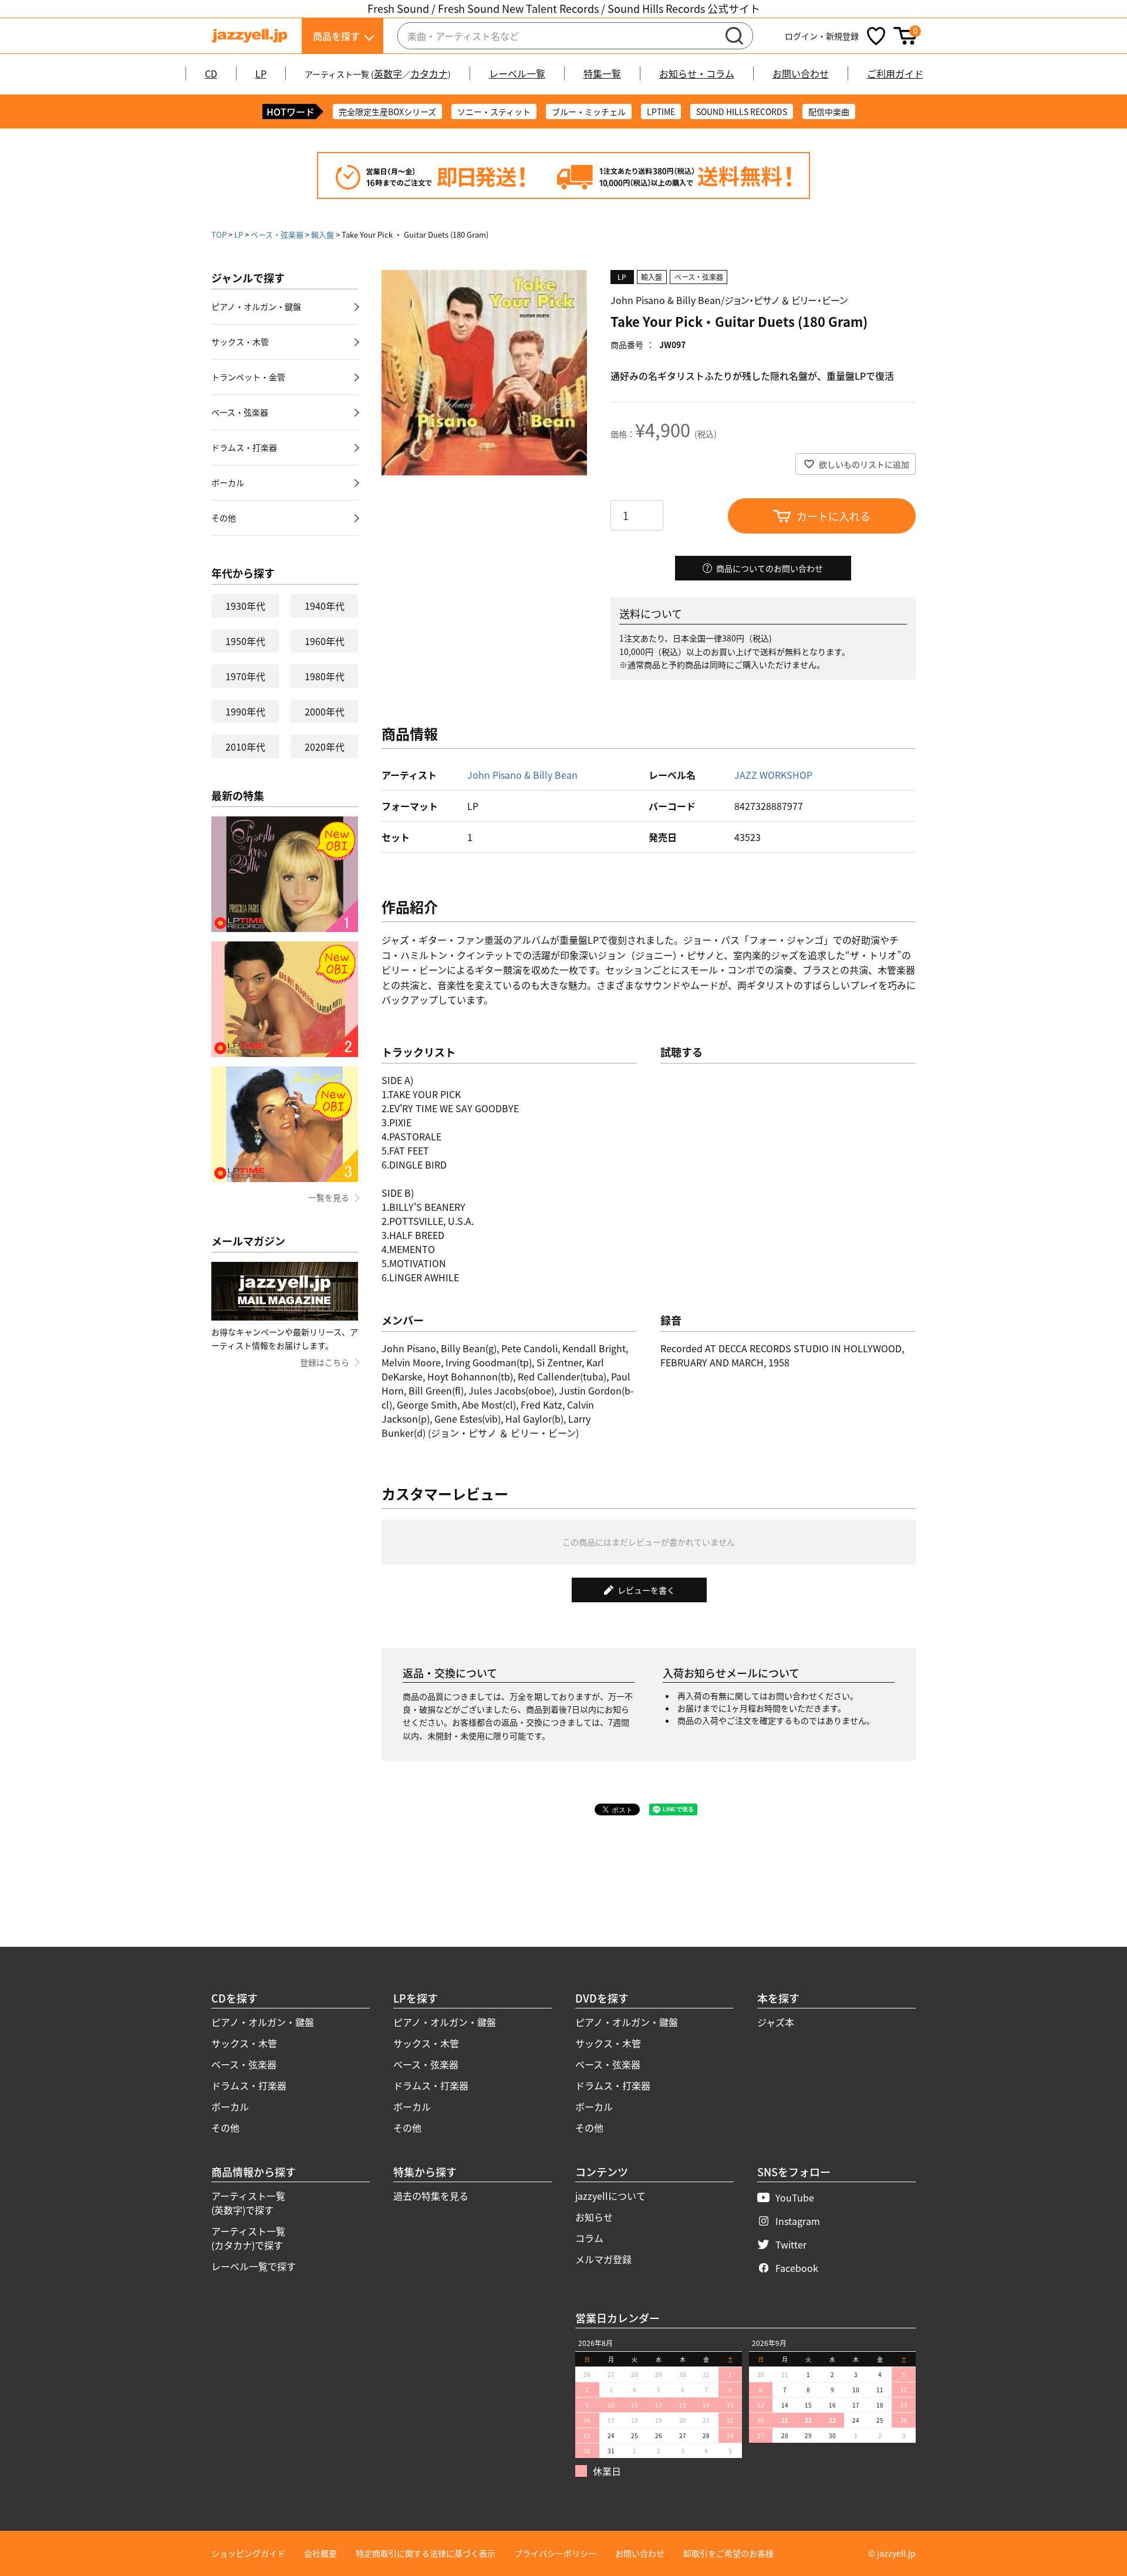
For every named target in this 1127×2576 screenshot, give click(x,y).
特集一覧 (602, 73)
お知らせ (594, 2217)
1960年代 (325, 641)
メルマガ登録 (603, 2259)
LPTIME (661, 112)
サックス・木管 (240, 342)
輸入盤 (323, 234)
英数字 (388, 73)
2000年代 (325, 711)
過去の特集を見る (431, 2196)
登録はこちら (325, 1362)
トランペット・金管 (248, 377)
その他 (224, 518)
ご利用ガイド (895, 73)
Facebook (797, 2268)
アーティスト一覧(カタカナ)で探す (248, 2238)
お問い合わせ (801, 73)
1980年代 (325, 676)
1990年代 (245, 711)
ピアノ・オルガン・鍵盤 (256, 306)
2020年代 (325, 747)
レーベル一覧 (517, 73)
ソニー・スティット (494, 112)
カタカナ (429, 73)
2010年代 (245, 747)
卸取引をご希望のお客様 (728, 2553)
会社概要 (320, 2553)
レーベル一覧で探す (254, 2266)
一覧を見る (329, 1197)
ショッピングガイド (248, 2553)
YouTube (795, 2197)
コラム (589, 2238)
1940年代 (325, 606)
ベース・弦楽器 (277, 234)
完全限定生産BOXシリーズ (387, 112)
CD (211, 73)
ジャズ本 (776, 2022)
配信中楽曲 (829, 112)
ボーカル (228, 482)
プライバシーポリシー (555, 2553)
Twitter (791, 2244)
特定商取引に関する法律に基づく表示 (426, 2553)
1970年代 (245, 676)
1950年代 (245, 641)
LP (261, 73)
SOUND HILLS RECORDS (742, 112)
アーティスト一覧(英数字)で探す (248, 2203)
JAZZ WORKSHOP (773, 775)
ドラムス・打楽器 (244, 447)
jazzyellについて (610, 2196)
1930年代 (245, 606)
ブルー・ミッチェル (589, 112)
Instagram (798, 2221)
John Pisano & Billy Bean (522, 775)
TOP (219, 234)
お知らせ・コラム (697, 73)
